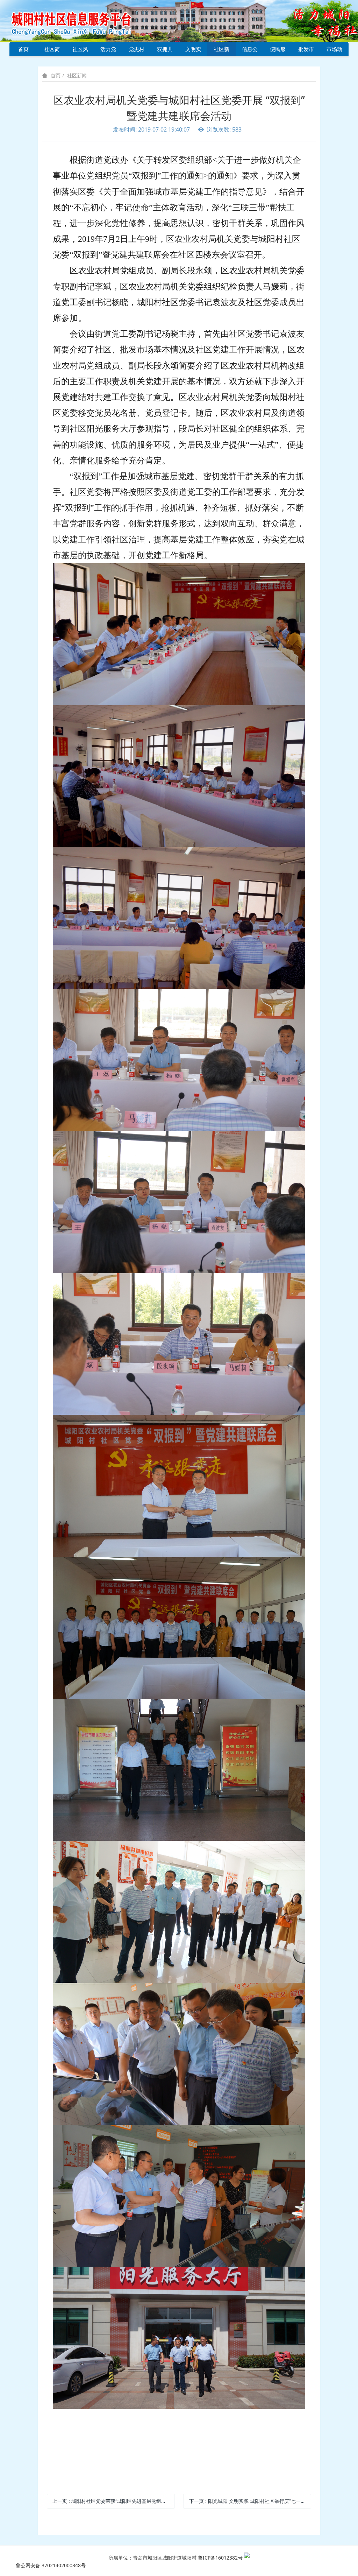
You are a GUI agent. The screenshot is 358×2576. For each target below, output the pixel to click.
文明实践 (193, 51)
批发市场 (306, 51)
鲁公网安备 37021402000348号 (51, 2565)
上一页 (113, 2501)
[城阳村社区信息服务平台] (79, 20)
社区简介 (52, 51)
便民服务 (278, 51)
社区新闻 (221, 51)
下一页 (250, 2501)
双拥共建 (165, 51)
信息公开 (250, 51)
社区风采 (80, 51)
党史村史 (137, 51)
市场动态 (334, 51)
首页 (23, 49)
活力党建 (108, 51)
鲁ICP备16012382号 (220, 2558)
